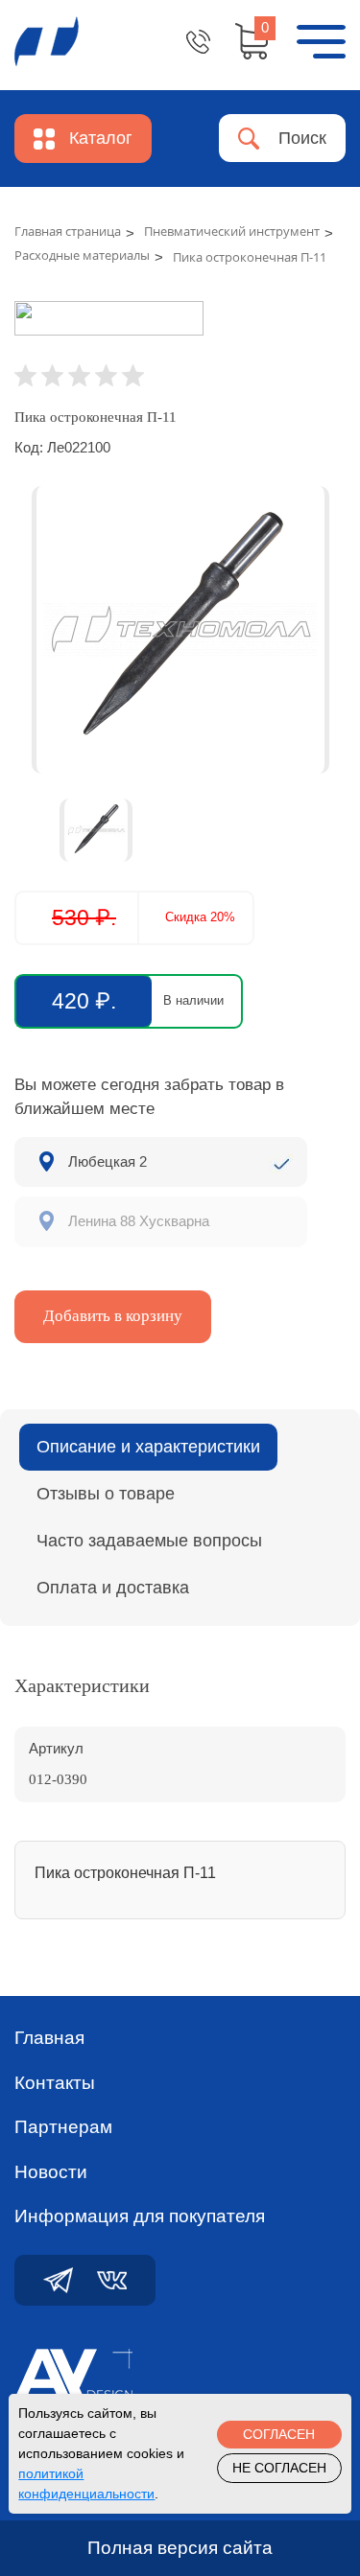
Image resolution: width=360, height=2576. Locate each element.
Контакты (55, 2083)
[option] (180, 630)
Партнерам (63, 2127)
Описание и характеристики (148, 1447)
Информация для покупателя (140, 2216)
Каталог (101, 138)
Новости (51, 2172)
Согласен (279, 2434)
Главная (49, 2038)
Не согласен (279, 2468)
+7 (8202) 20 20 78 (198, 42)
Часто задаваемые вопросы (149, 1541)
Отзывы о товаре (106, 1494)
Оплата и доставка (113, 1588)
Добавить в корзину (113, 1316)
